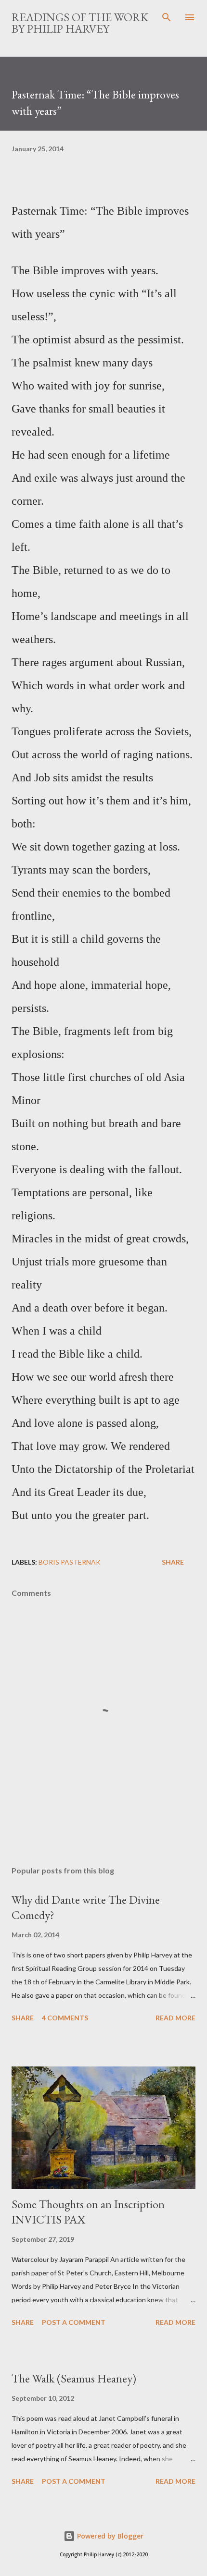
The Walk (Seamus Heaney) (74, 2378)
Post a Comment (74, 2322)
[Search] (167, 17)
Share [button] (173, 1562)
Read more (175, 2018)
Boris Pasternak (70, 1562)
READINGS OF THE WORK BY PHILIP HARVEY (80, 23)
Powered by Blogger (109, 2536)
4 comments (65, 2018)
